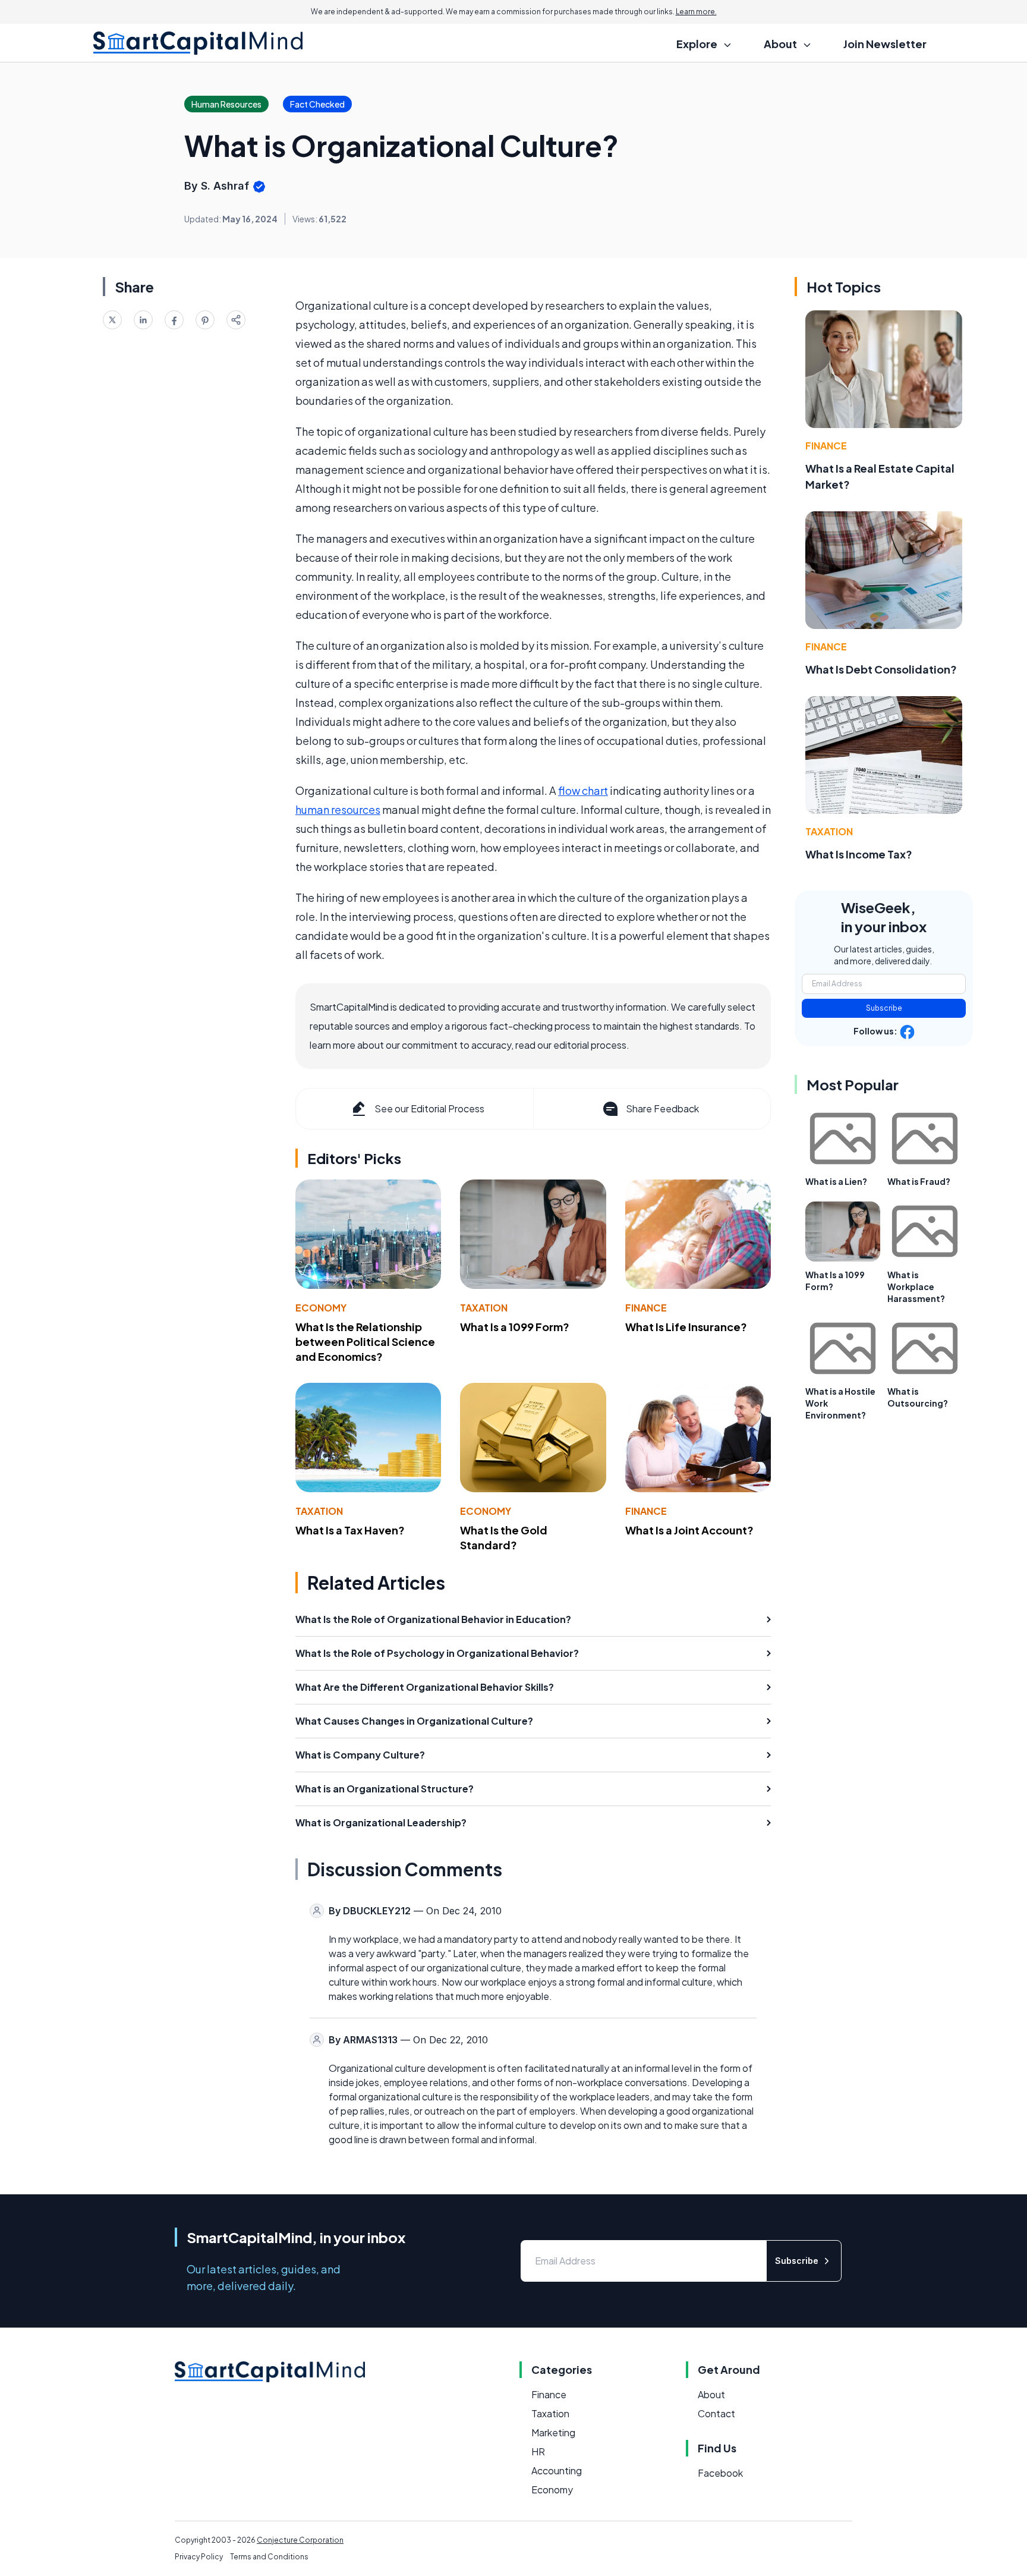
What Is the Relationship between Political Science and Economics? (365, 1342)
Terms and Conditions (269, 2557)
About (711, 2394)
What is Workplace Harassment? (916, 1287)
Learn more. (696, 12)
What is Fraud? (919, 1181)
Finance (646, 1308)
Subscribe (884, 1008)
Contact (716, 2413)
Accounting (557, 2470)
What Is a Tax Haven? (350, 1530)
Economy (321, 1308)
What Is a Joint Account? (689, 1530)
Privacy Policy (199, 2557)
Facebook (720, 2473)
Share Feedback (662, 1108)
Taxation (484, 1308)
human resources (338, 809)
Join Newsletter (885, 44)
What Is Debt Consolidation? (881, 669)
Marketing (553, 2432)
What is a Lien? (836, 1181)
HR (538, 2451)
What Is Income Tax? (859, 854)
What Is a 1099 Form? (515, 1327)
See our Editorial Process (429, 1108)
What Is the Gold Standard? (504, 1537)
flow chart (583, 790)
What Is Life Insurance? (686, 1327)
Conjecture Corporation (300, 2540)
